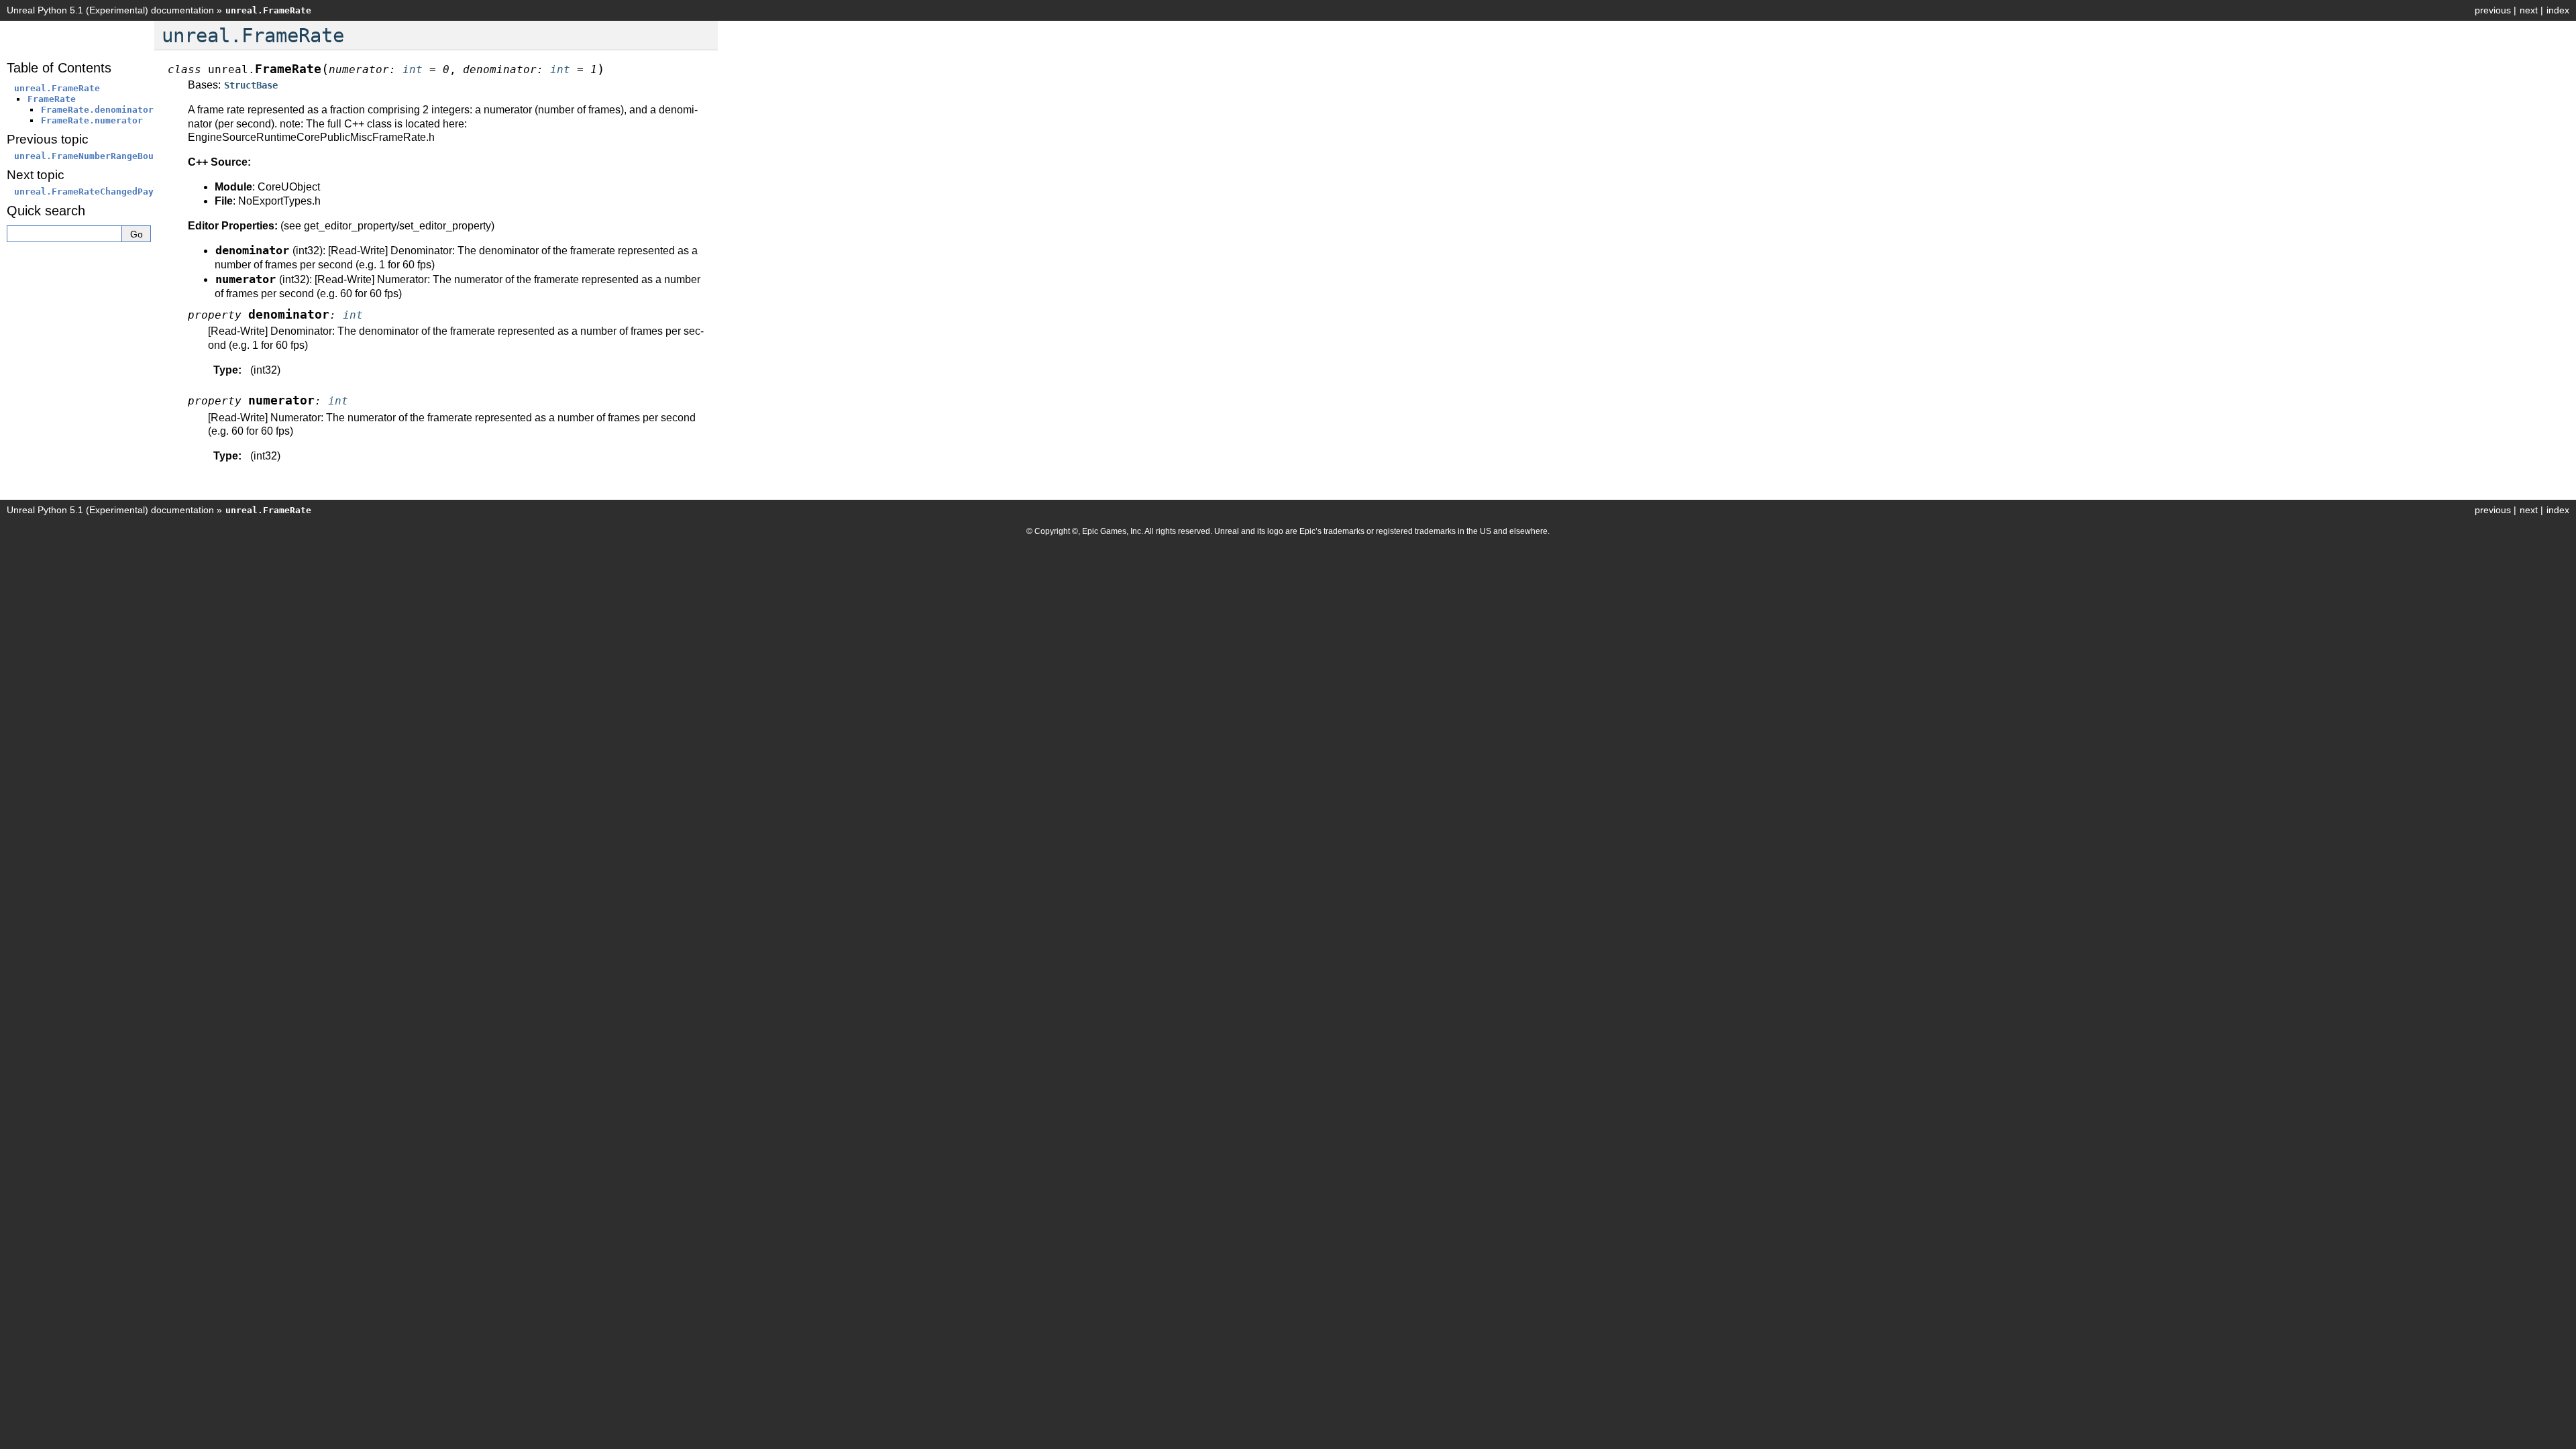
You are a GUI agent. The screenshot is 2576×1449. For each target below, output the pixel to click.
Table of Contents (59, 68)
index (2558, 10)
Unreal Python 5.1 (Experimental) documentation (110, 10)
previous (2493, 10)
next (2529, 10)
